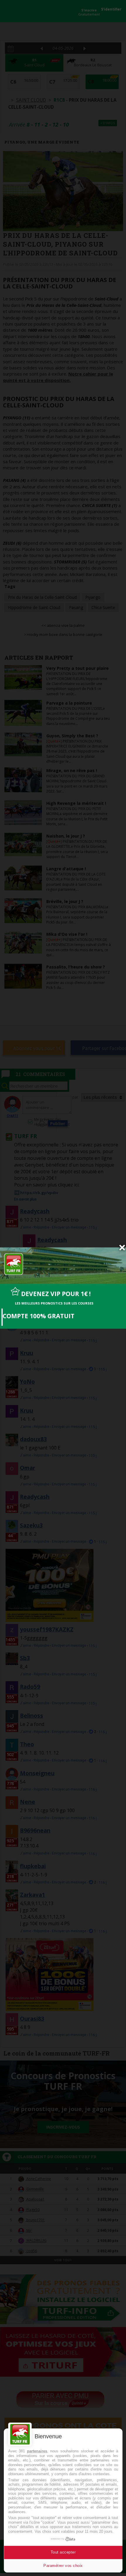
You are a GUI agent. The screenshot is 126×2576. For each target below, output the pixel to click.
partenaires (37, 2451)
